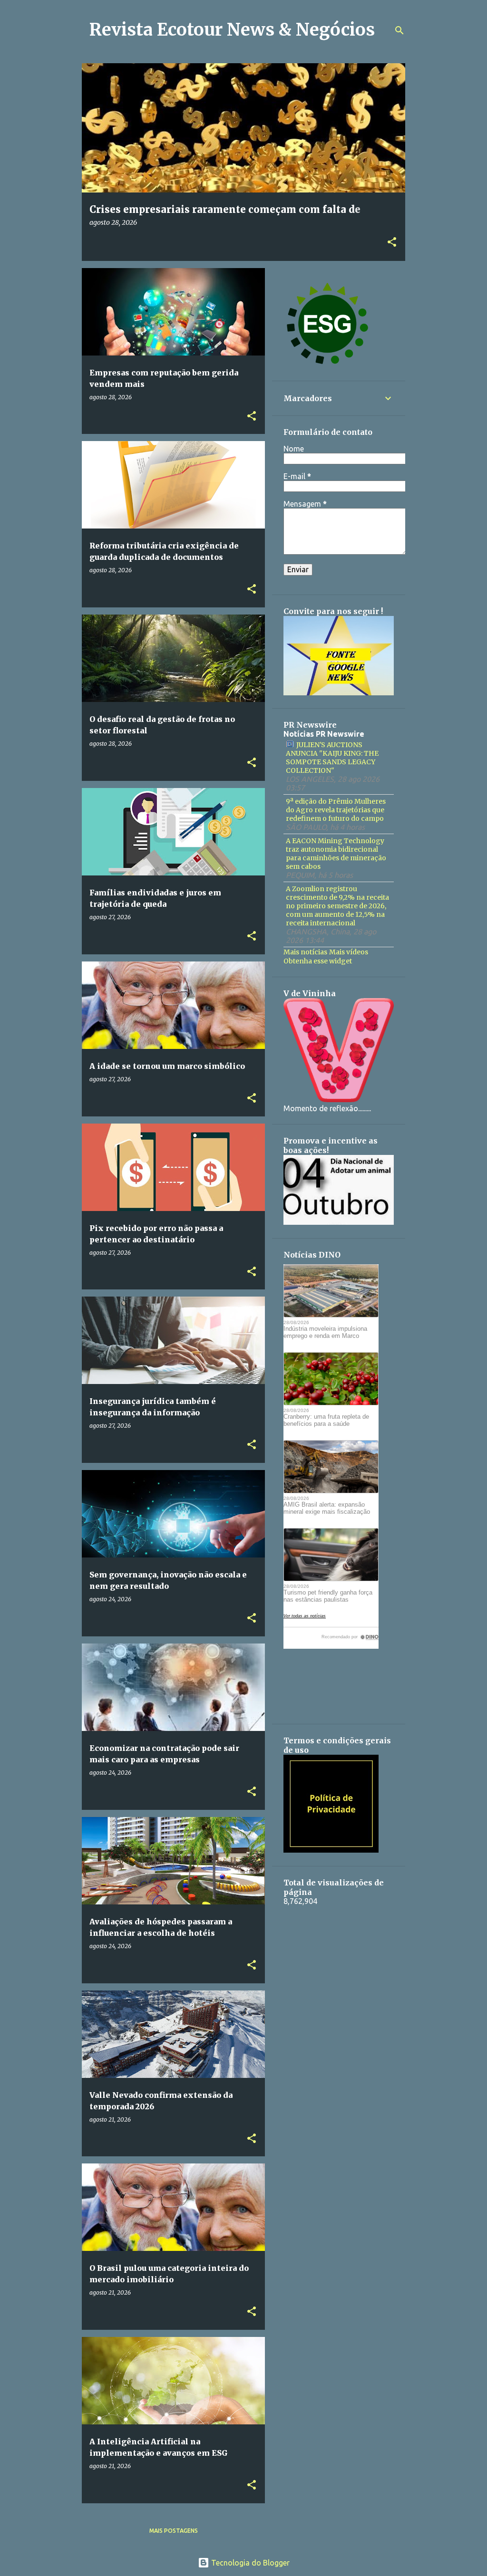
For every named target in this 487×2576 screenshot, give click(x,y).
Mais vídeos (349, 952)
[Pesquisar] (399, 30)
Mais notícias (305, 952)
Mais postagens (174, 2531)
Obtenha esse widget (318, 961)
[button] (392, 243)
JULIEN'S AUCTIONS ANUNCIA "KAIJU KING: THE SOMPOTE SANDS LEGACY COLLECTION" (332, 758)
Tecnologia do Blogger (249, 2563)
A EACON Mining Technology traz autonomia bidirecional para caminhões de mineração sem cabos (336, 854)
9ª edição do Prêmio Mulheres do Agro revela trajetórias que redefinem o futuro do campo (336, 810)
